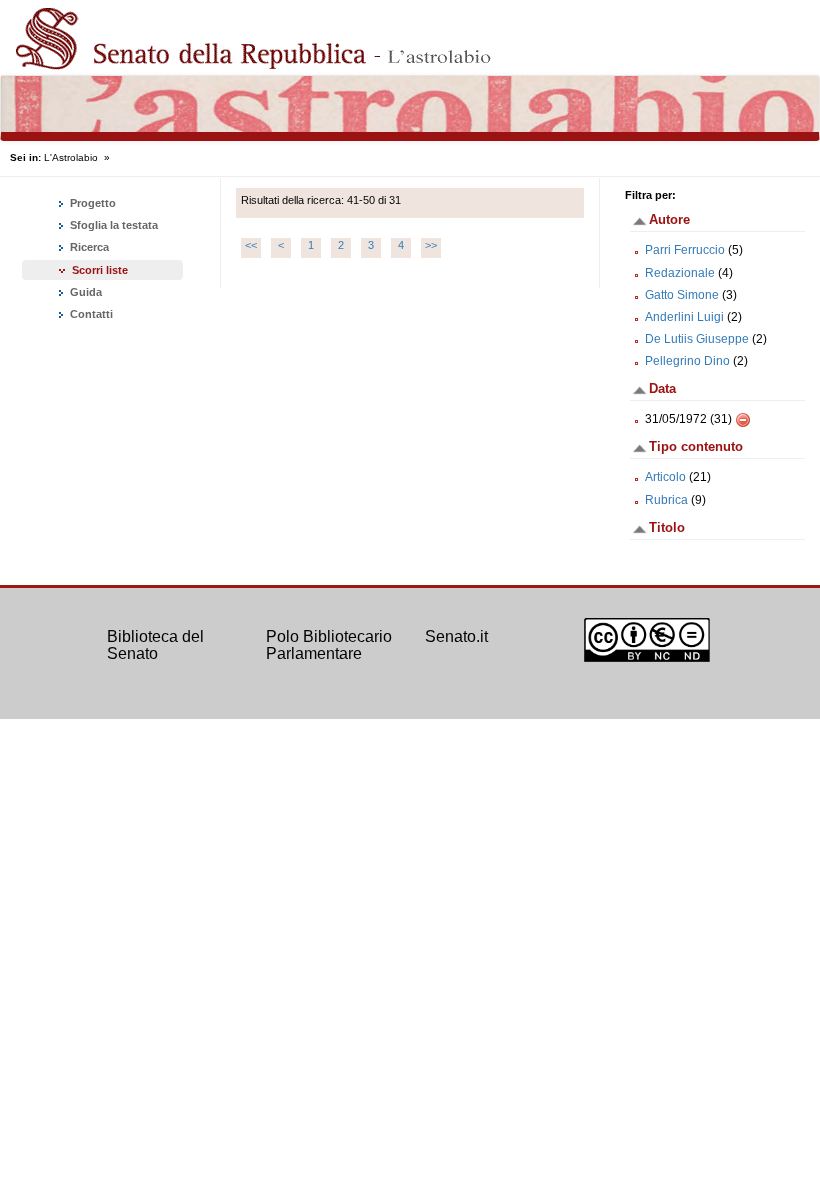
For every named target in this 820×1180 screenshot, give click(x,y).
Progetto (91, 203)
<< (251, 245)
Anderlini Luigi (684, 317)
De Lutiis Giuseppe (697, 339)
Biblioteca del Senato (155, 645)
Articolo (665, 477)
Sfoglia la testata (112, 225)
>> (431, 245)
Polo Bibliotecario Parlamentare (329, 645)
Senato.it (456, 636)
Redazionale (680, 273)
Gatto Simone (682, 295)
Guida (84, 292)
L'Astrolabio (71, 157)
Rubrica (666, 500)
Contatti (90, 314)
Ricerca (88, 247)
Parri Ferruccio (685, 250)
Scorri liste (100, 270)
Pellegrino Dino (687, 361)
